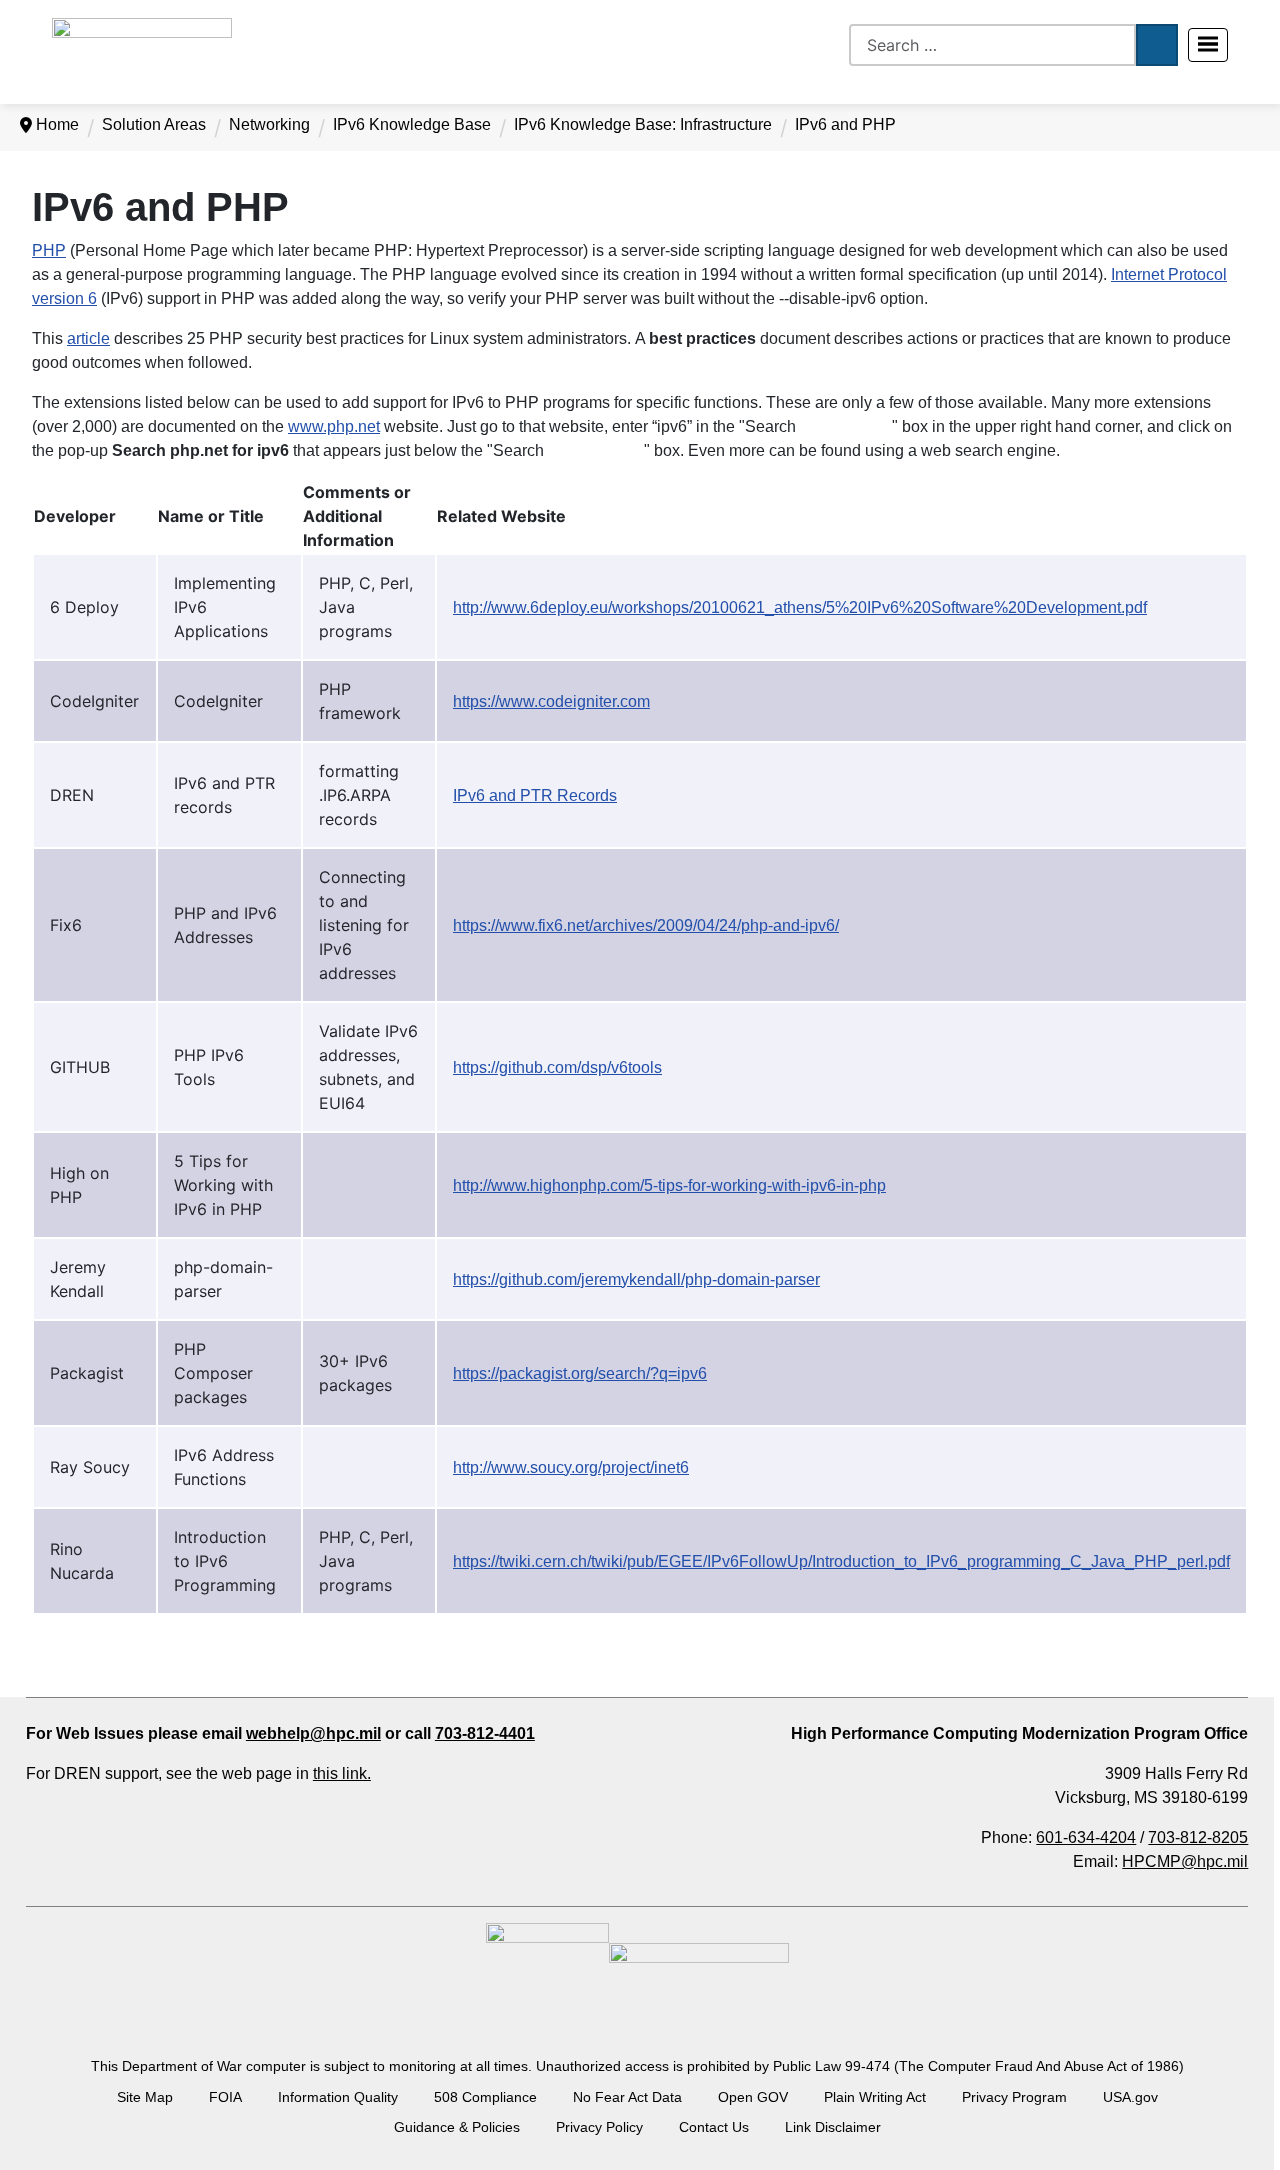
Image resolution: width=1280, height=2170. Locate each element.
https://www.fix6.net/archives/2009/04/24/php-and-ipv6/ (646, 925)
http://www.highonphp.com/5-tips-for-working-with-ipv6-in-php (669, 1185)
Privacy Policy (599, 2127)
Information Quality (338, 2097)
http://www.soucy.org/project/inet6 (571, 1467)
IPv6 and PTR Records (535, 795)
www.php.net (334, 426)
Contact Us (714, 2127)
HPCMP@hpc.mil (1185, 1861)
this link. (342, 1773)
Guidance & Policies (457, 2127)
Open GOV (753, 2097)
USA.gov (1130, 2097)
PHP (49, 250)
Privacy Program (1014, 2097)
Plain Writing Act (875, 2097)
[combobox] (992, 45)
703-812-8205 (1198, 1837)
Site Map (145, 2097)
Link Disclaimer (833, 2127)
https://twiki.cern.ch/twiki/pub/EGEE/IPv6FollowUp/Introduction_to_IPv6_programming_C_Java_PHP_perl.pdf (841, 1561)
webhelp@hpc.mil (313, 1733)
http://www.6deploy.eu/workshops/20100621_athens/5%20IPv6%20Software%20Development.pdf (800, 607)
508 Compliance (485, 2097)
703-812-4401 (485, 1733)
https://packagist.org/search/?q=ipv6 (580, 1373)
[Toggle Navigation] (1208, 45)
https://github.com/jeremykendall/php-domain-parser (636, 1279)
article (88, 338)
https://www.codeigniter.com (551, 701)
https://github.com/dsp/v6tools (557, 1067)
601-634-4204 (1086, 1837)
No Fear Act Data (627, 2097)
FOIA (225, 2097)
